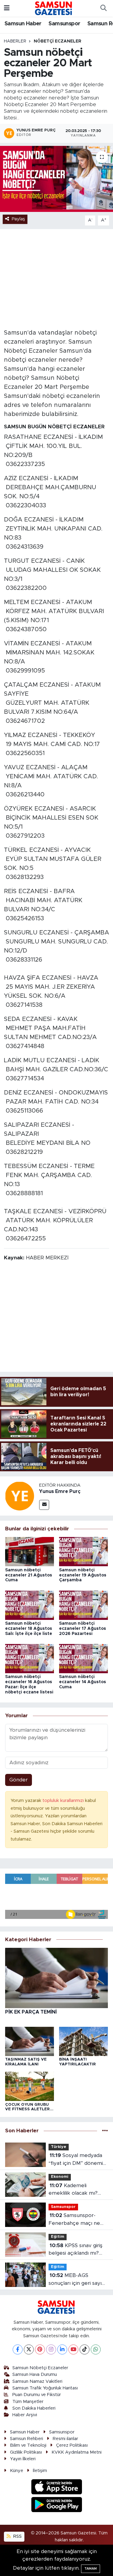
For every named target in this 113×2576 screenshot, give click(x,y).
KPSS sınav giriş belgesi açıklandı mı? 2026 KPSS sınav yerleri (78, 2250)
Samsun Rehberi (27, 2439)
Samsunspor (64, 24)
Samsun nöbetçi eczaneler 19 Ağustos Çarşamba (83, 1575)
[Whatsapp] (96, 2349)
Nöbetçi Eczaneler (58, 41)
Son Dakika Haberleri (34, 2408)
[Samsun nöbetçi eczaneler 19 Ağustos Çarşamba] (83, 1551)
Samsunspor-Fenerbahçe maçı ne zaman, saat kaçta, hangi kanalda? (78, 2220)
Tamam (91, 2569)
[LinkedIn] (62, 2349)
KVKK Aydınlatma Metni (77, 2452)
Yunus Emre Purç (60, 1491)
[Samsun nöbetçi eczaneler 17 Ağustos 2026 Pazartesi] (83, 1605)
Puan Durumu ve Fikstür (37, 2395)
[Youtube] (73, 2349)
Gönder (19, 1780)
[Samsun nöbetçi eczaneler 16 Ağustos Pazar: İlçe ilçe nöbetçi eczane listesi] (30, 1658)
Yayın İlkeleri (23, 2459)
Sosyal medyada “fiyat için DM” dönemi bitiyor (76, 2160)
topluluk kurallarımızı (64, 1801)
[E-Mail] (44, 1505)
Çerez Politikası (72, 2445)
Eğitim (58, 2237)
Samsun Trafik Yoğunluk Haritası (45, 2388)
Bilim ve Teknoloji (28, 2445)
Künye (17, 2471)
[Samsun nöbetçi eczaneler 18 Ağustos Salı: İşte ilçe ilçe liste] (30, 1605)
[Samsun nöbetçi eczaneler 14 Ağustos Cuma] (83, 1658)
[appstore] (56, 2488)
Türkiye (59, 2147)
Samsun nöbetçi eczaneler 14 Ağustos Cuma (83, 1682)
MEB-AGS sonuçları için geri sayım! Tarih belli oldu (78, 2280)
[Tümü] (105, 2131)
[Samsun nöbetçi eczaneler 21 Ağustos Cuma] (30, 1551)
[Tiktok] (85, 2349)
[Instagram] (51, 2349)
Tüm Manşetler (28, 2402)
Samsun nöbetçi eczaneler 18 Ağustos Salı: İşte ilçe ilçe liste (29, 1629)
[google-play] (56, 2505)
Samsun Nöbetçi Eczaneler (40, 2368)
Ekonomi (60, 2177)
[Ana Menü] (7, 8)
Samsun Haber (23, 24)
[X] (29, 2349)
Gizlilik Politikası (26, 2452)
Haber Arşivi (25, 2415)
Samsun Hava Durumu (35, 2374)
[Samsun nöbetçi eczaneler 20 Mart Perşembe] (56, 179)
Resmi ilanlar (65, 2439)
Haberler (15, 41)
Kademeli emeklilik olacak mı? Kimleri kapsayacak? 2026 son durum (73, 2190)
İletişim (40, 2471)
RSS (17, 2536)
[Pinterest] (40, 2349)
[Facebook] (18, 2349)
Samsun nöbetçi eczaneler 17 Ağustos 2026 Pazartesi (83, 1629)
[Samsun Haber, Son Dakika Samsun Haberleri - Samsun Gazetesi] (54, 8)
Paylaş (18, 219)
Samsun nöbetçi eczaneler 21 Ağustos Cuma (29, 1575)
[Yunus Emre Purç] (20, 1496)
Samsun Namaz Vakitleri (37, 2381)
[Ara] (103, 8)
